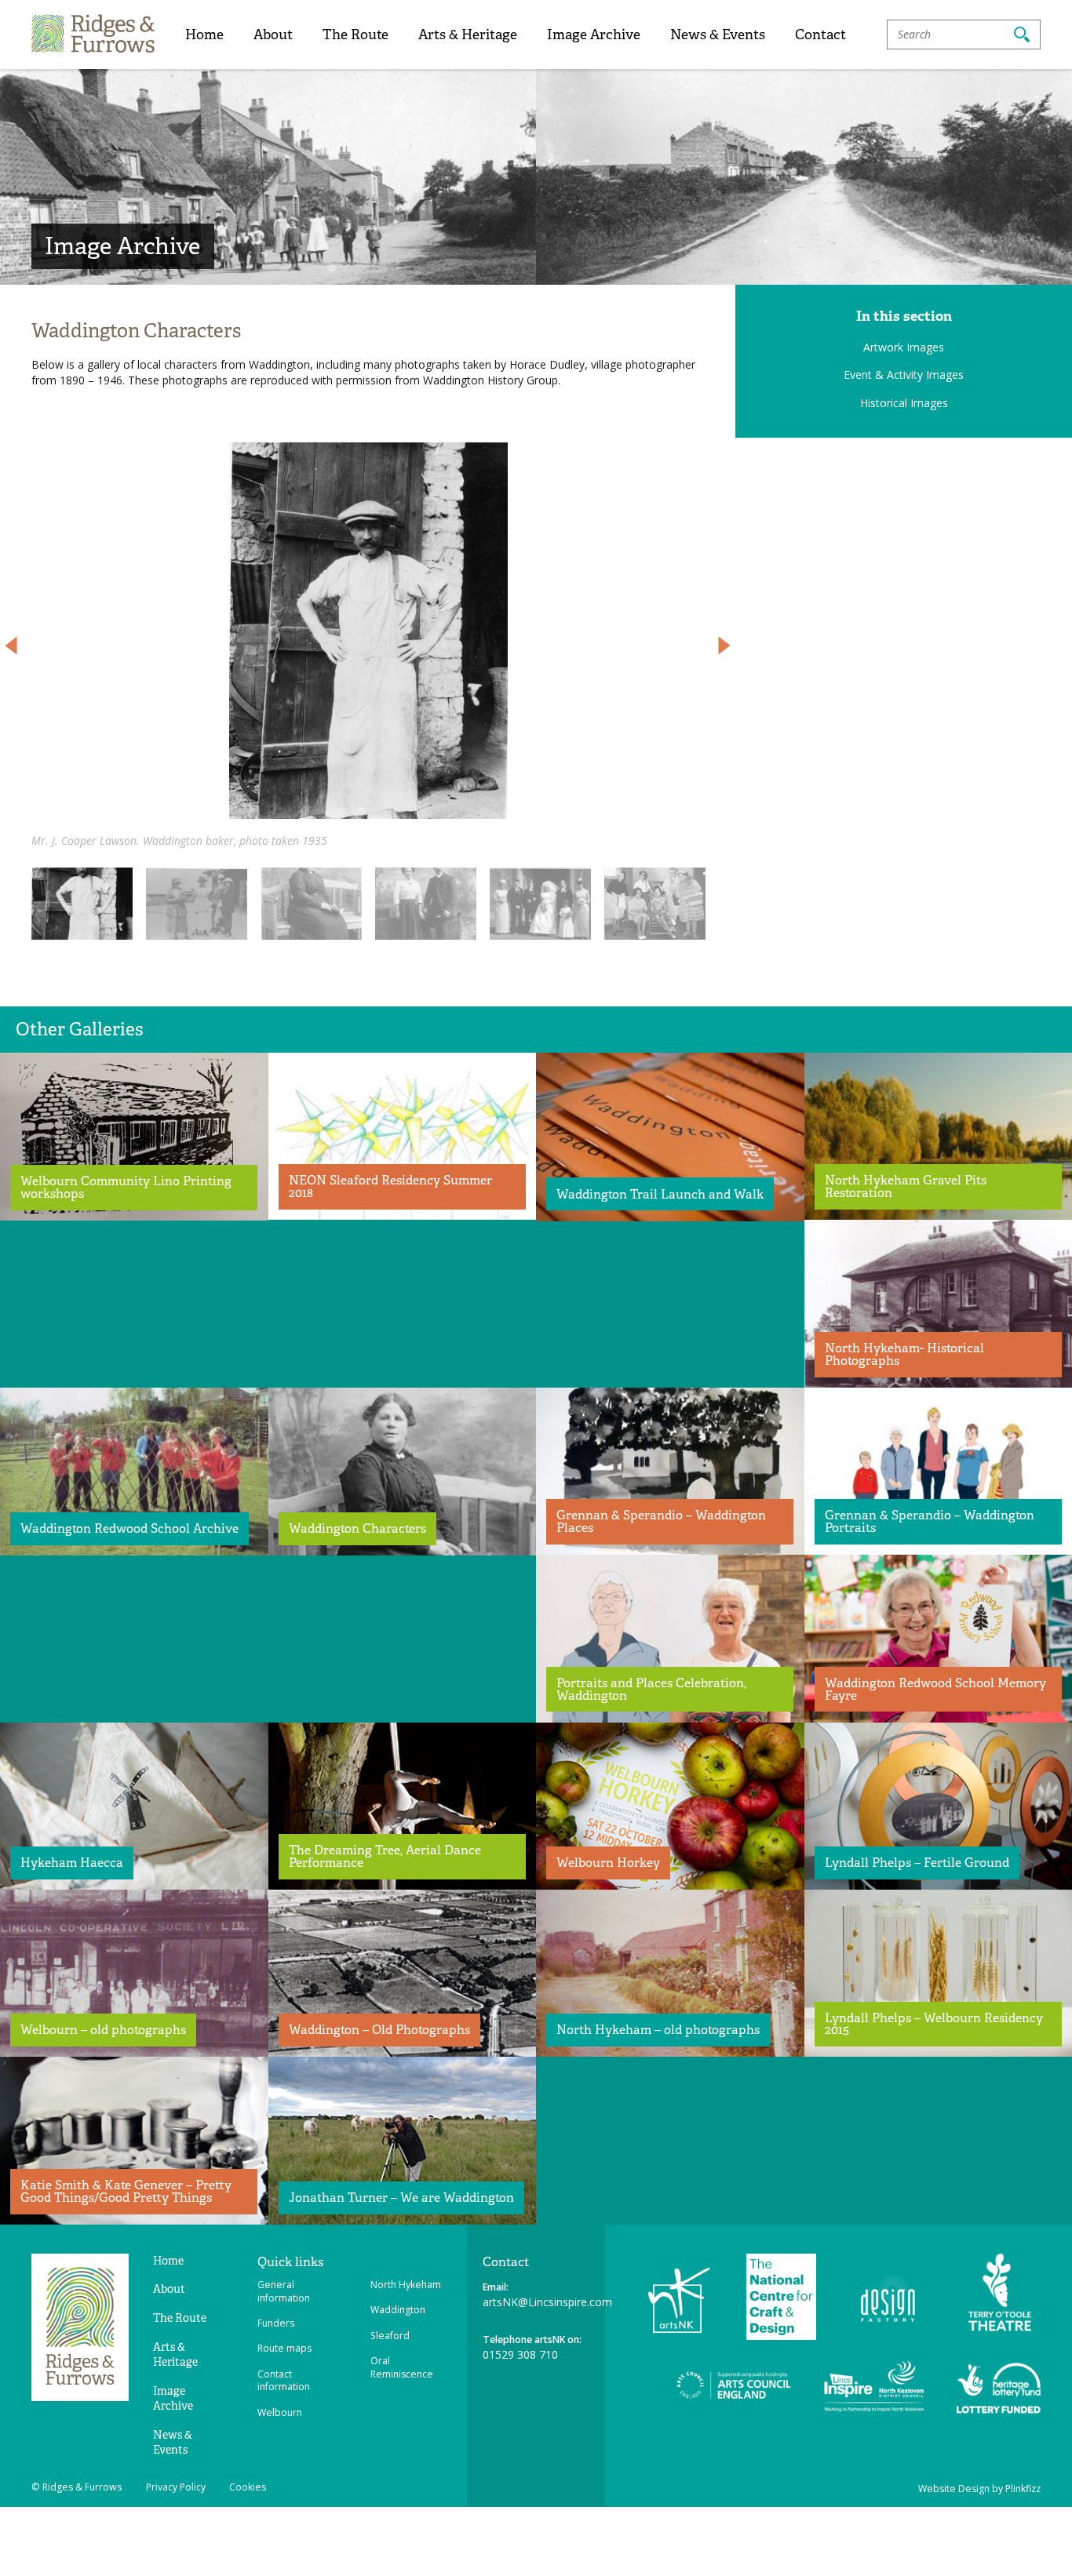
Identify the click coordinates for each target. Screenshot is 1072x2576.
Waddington (398, 2310)
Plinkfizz (1023, 2489)
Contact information (284, 2381)
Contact (820, 34)
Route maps (284, 2348)
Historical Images (904, 403)
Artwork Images (904, 347)
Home (204, 34)
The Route (356, 34)
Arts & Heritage (468, 34)
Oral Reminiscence (402, 2367)
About (273, 34)
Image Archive (594, 34)
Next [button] (724, 646)
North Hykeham (406, 2285)
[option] (368, 646)
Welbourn (280, 2412)
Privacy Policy (176, 2487)
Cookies (248, 2487)
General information (284, 2291)
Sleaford (390, 2336)
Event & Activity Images (904, 375)
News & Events (718, 34)
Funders (276, 2323)
